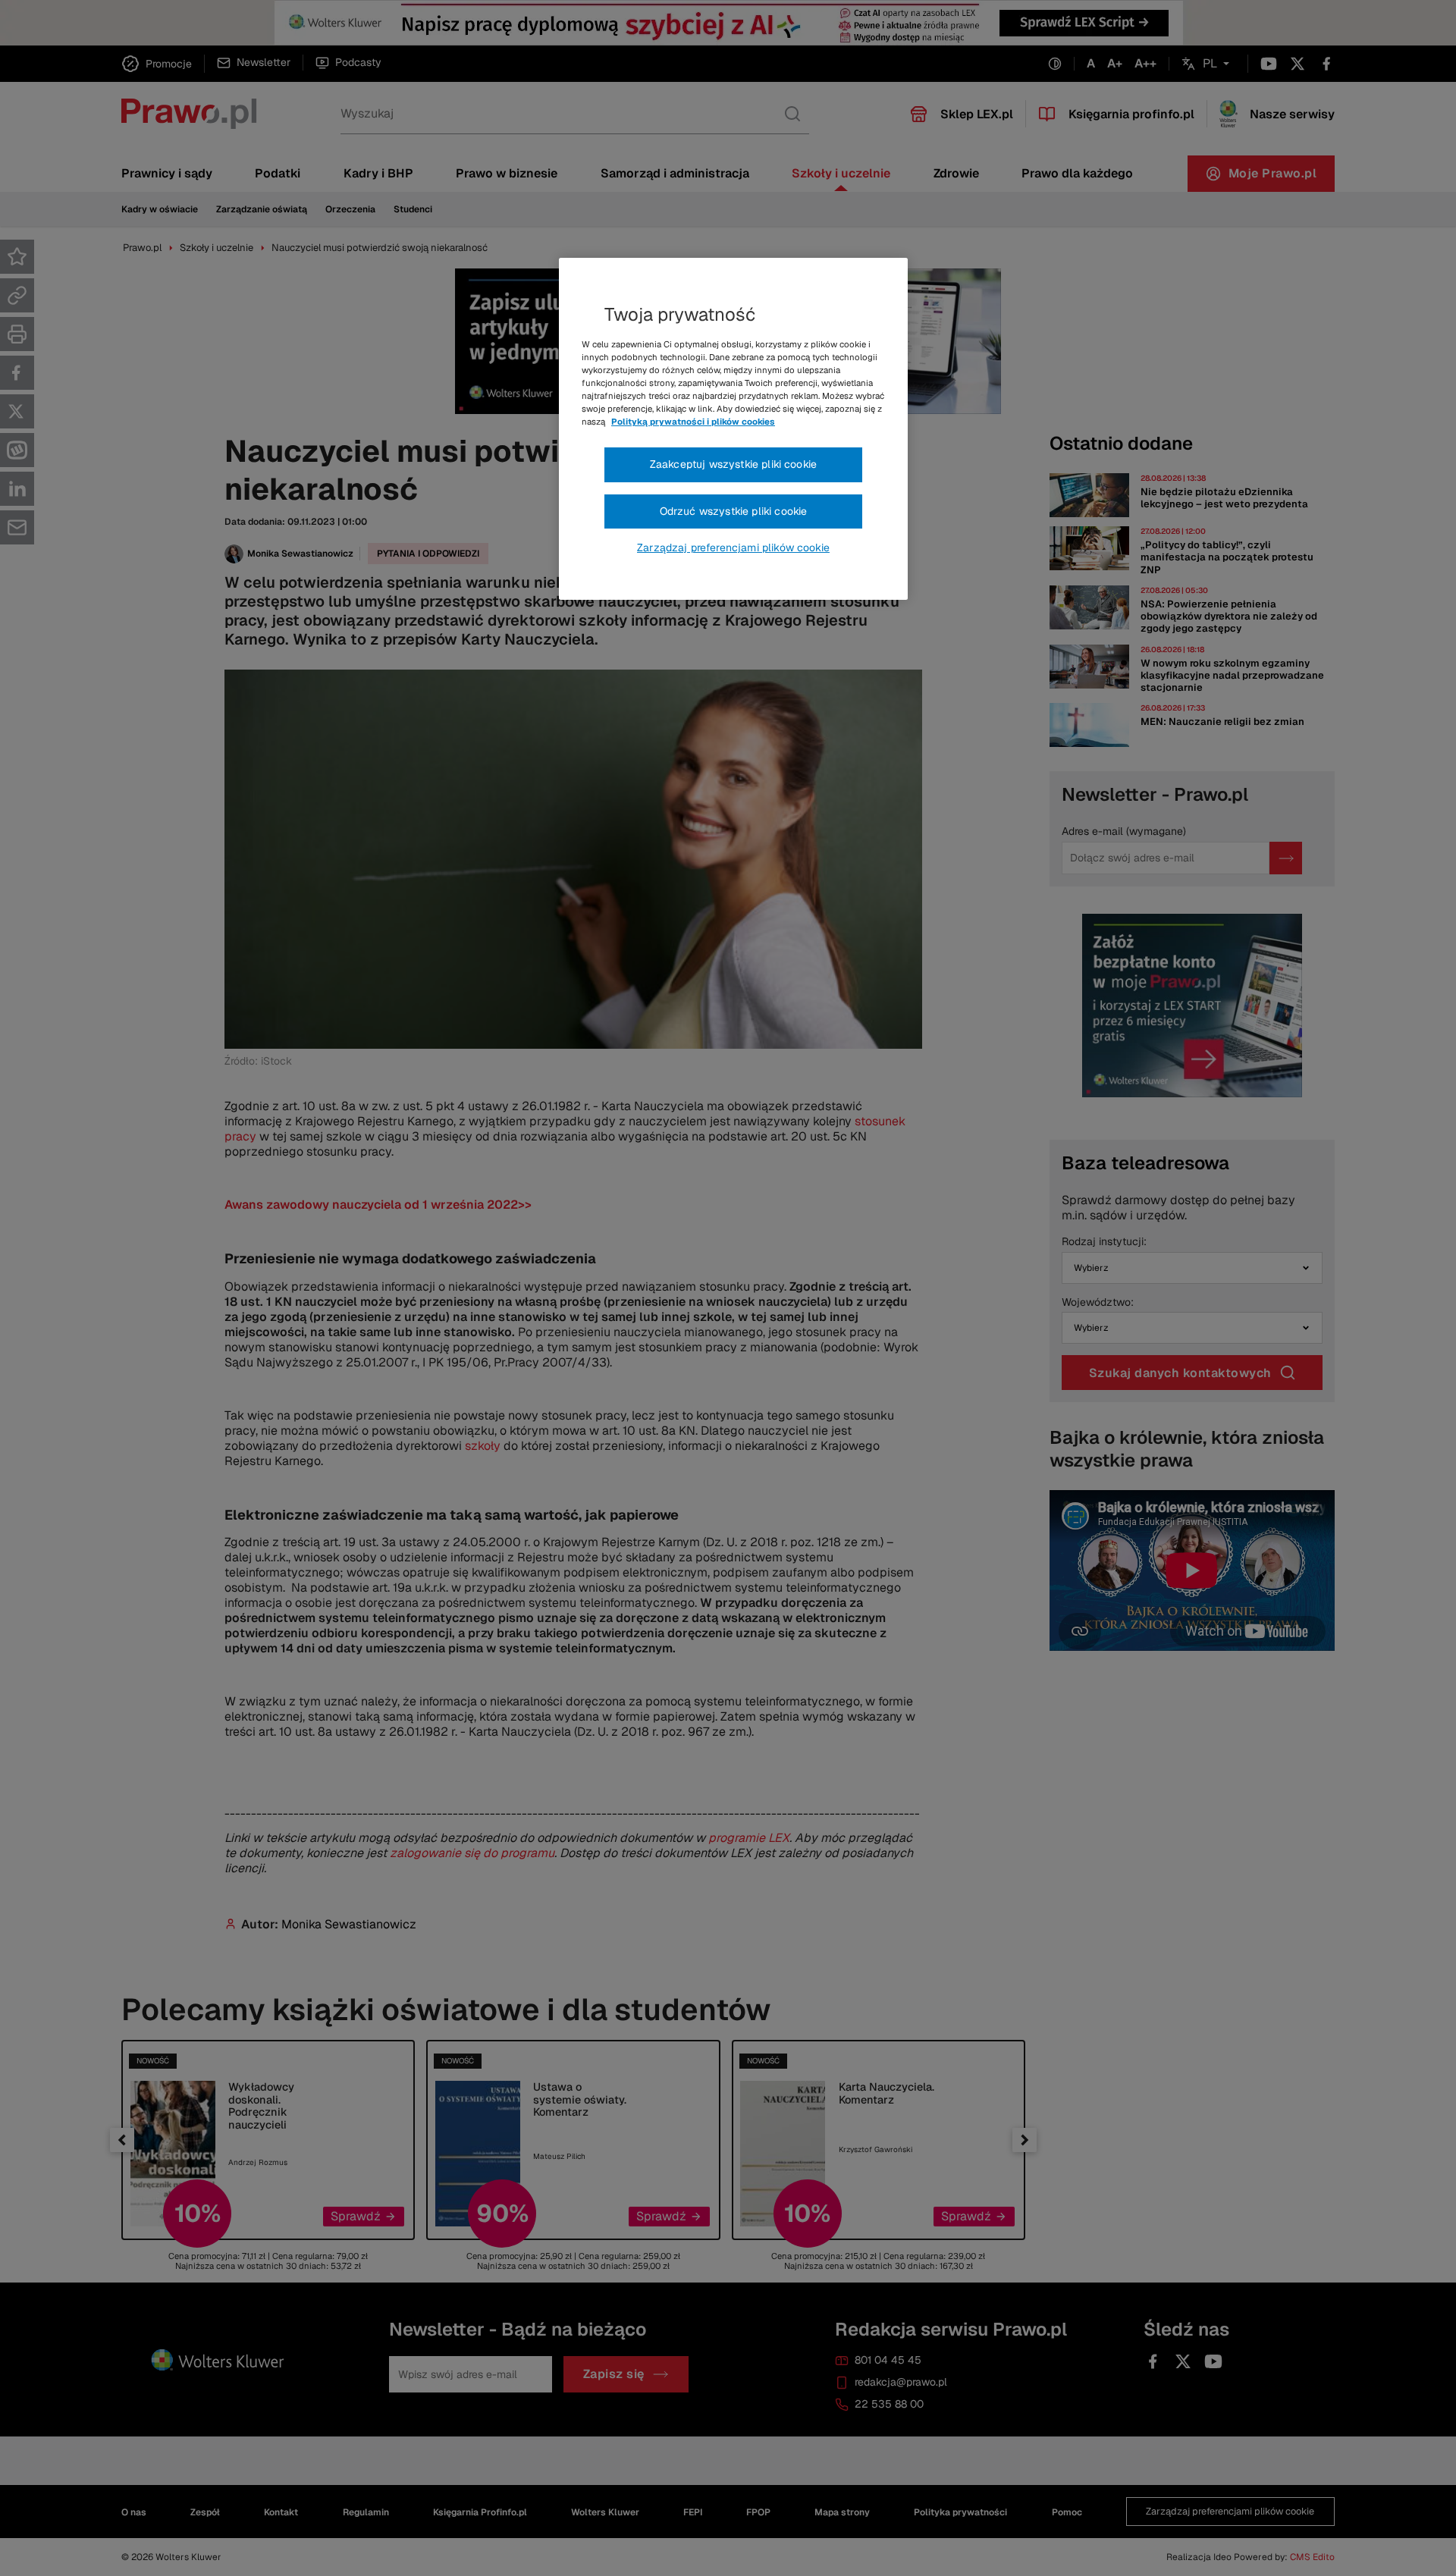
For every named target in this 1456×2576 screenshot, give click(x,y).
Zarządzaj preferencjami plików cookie (733, 548)
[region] (733, 429)
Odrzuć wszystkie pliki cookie (734, 511)
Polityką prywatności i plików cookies (693, 422)
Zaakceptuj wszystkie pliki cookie (733, 464)
